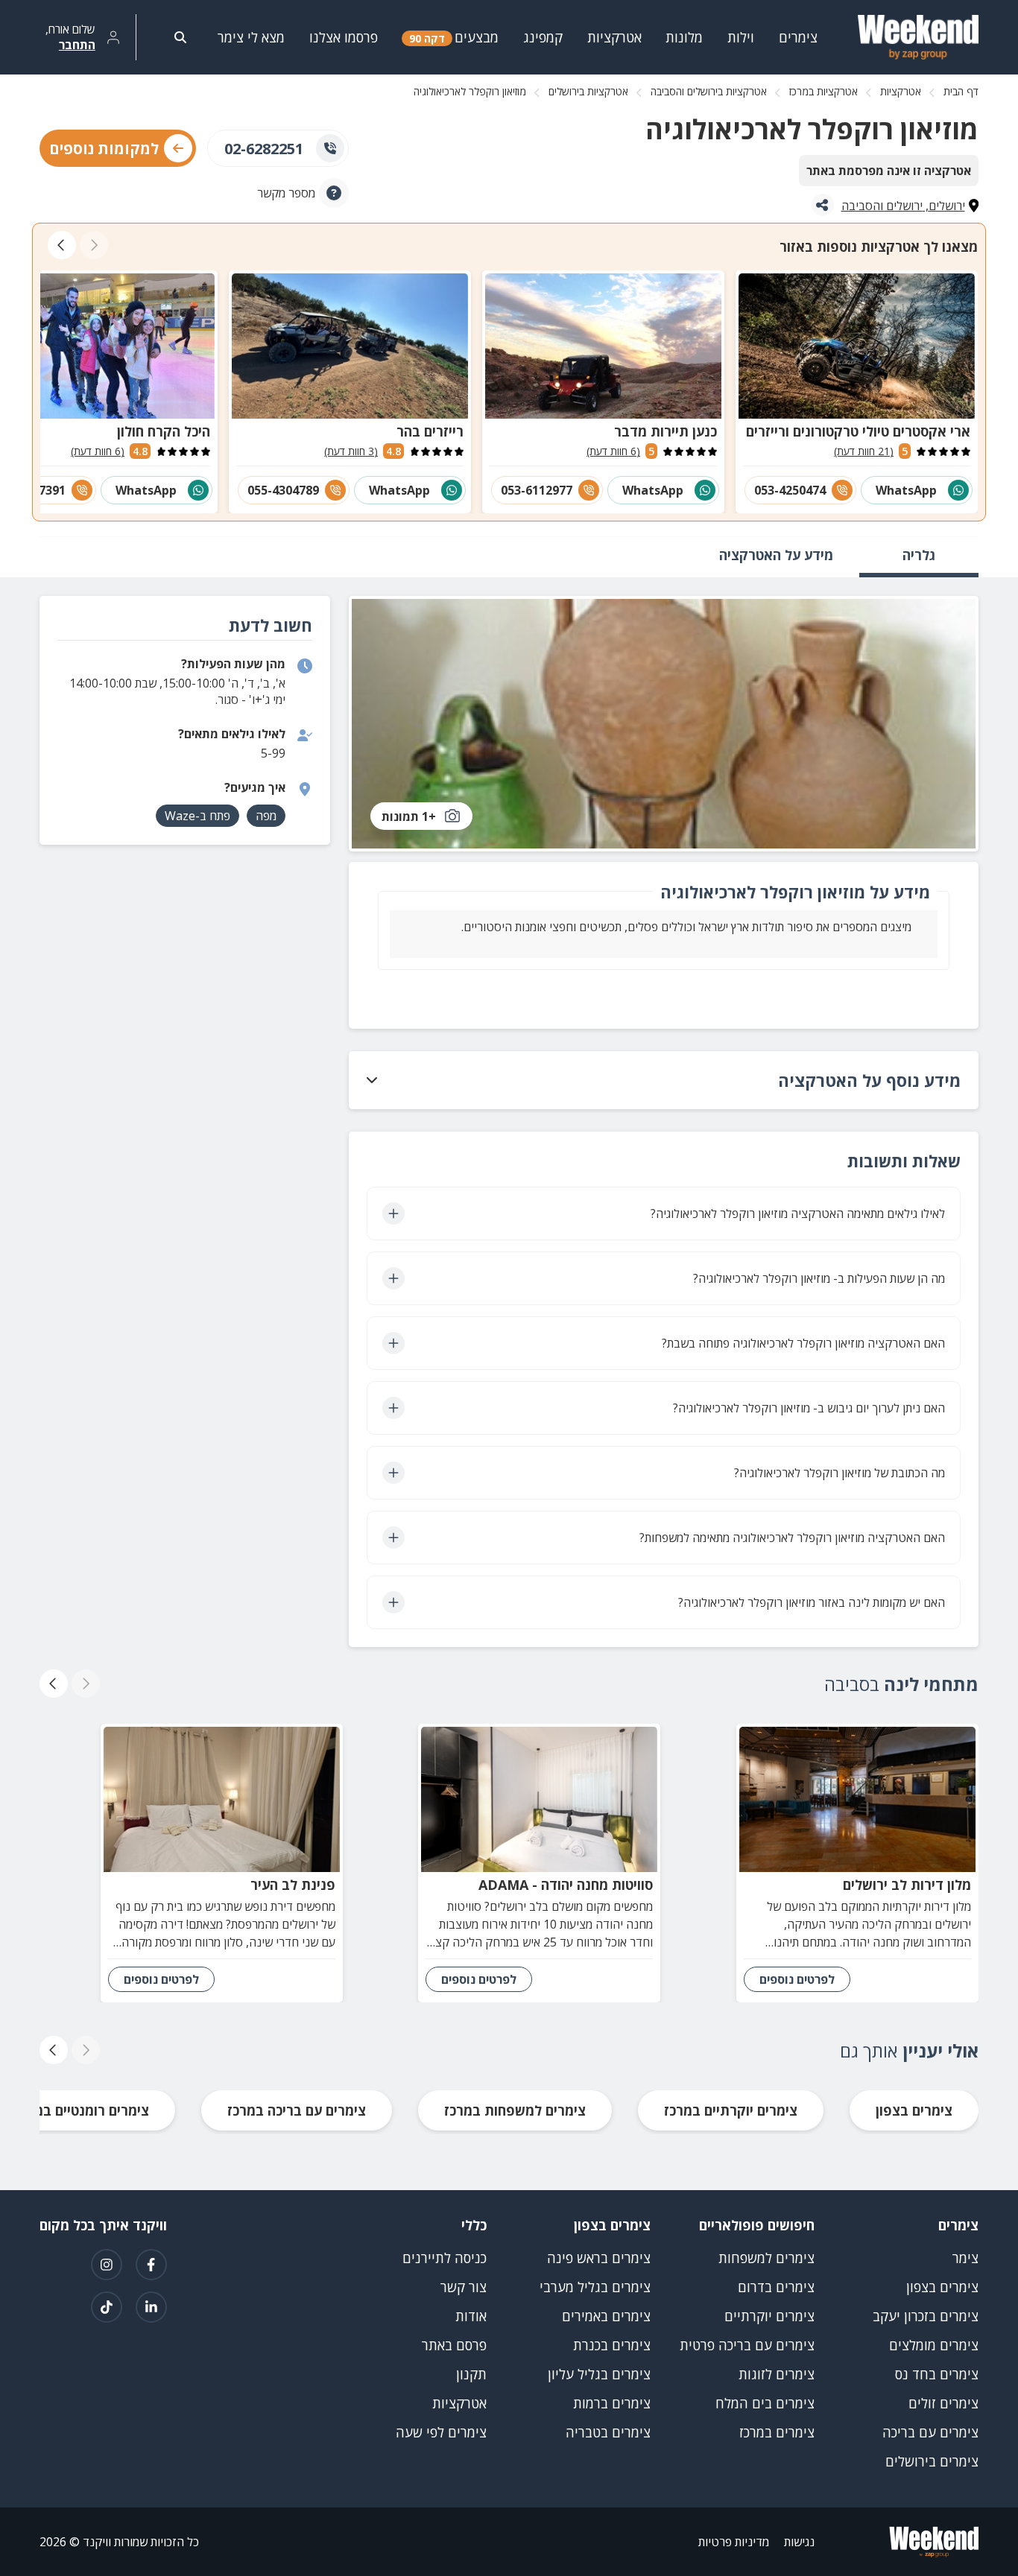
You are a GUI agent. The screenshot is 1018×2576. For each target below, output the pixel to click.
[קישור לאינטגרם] (107, 2265)
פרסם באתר (454, 2345)
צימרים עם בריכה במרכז (297, 2110)
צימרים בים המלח (765, 2403)
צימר (965, 2258)
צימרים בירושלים (932, 2461)
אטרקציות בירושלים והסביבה (709, 91)
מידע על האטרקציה (776, 555)
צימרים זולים (943, 2403)
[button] (664, 1080)
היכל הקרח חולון (164, 431)
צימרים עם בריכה (930, 2432)
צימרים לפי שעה (441, 2432)
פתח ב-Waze (197, 816)
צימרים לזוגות (777, 2374)
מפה (266, 816)
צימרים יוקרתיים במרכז (731, 2110)
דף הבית (961, 91)
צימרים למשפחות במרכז (515, 2110)
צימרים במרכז (777, 2432)
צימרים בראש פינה (599, 2258)
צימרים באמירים (606, 2316)
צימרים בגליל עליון (599, 2374)
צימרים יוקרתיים (769, 2316)
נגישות (799, 2542)
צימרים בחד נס (937, 2374)
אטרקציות (901, 91)
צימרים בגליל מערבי (595, 2287)
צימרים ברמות (612, 2403)
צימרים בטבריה (608, 2432)
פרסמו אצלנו (344, 37)
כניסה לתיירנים (445, 2258)
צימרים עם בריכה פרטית (747, 2345)
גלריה (919, 555)
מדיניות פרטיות (734, 2542)
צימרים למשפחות (766, 2258)
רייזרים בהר (430, 431)
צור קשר (464, 2287)
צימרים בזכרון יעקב (926, 2316)
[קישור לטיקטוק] (107, 2307)
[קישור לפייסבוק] (151, 2265)
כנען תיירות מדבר (666, 431)
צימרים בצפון (914, 2110)
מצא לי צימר (251, 37)
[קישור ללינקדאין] (151, 2307)
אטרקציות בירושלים (588, 91)
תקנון (471, 2374)
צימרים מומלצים (934, 2345)
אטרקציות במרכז (823, 91)
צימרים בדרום (776, 2287)
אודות (471, 2316)
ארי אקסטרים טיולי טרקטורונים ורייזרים (858, 431)
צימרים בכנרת (612, 2345)
